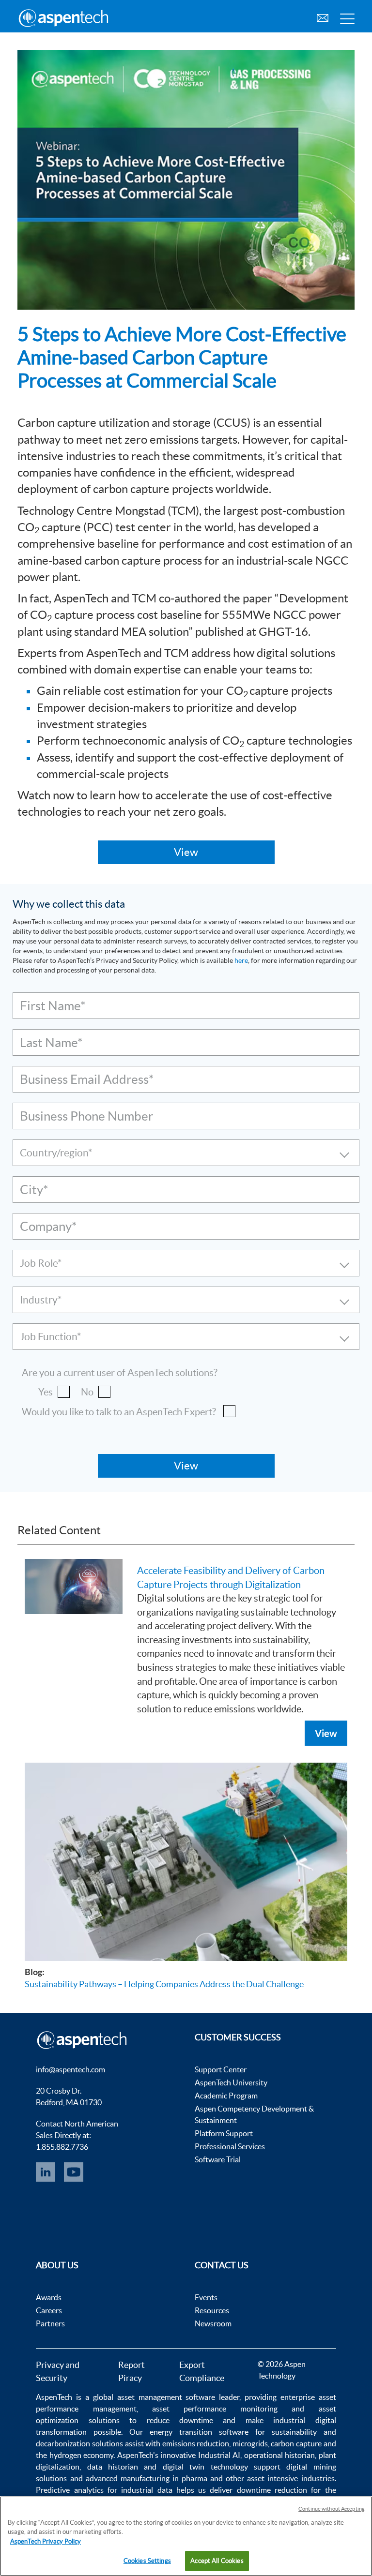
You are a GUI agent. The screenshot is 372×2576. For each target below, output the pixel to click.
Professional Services (230, 2146)
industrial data (147, 2490)
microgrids (250, 2443)
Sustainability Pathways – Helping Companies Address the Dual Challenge (164, 1984)
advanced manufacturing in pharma (147, 2478)
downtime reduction (272, 2490)
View (326, 1733)
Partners (50, 2323)
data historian (113, 2467)
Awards (49, 2297)
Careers (49, 2310)
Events (206, 2297)
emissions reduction (196, 2443)
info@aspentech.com (70, 2069)
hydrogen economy (81, 2455)
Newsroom (213, 2323)
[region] (186, 2536)
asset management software (166, 2397)
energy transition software (199, 2432)
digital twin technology (205, 2467)
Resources (212, 2310)
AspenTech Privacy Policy (46, 2541)
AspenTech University (231, 2082)
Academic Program (226, 2096)
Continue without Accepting (332, 2509)
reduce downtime (180, 2420)
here (241, 960)
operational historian (279, 2455)
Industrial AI (219, 2455)
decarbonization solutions (79, 2443)
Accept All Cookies (217, 2561)
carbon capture (296, 2443)
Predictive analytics (70, 2490)
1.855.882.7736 (62, 2147)
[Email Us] (323, 17)
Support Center (221, 2069)
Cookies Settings (147, 2561)
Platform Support (224, 2133)
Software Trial (218, 2159)
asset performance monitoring (215, 2409)
